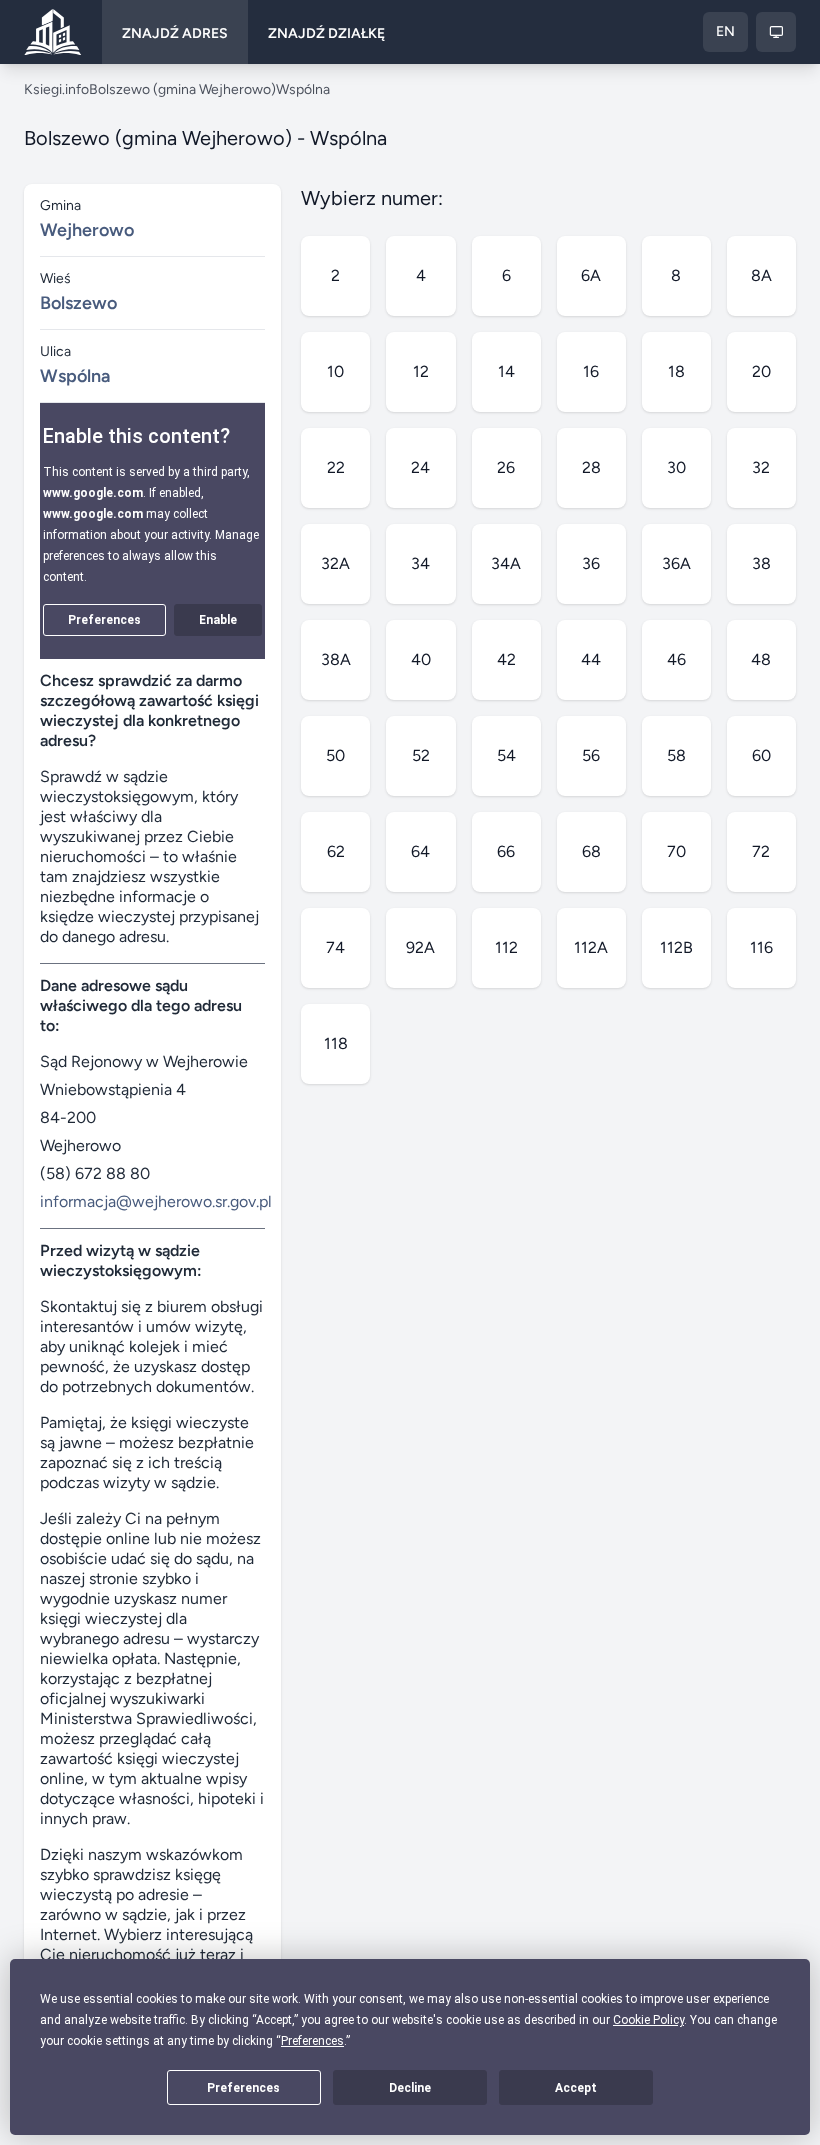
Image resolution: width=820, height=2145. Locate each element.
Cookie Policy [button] (648, 2020)
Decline (410, 2088)
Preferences (243, 2088)
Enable (218, 620)
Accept (576, 2088)
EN (725, 31)
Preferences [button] (312, 2041)
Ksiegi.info (56, 89)
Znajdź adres (175, 33)
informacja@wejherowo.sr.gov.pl (156, 1201)
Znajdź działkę (326, 33)
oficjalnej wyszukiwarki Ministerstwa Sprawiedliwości (146, 1708)
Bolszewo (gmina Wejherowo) (182, 89)
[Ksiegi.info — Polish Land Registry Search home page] (53, 32)
